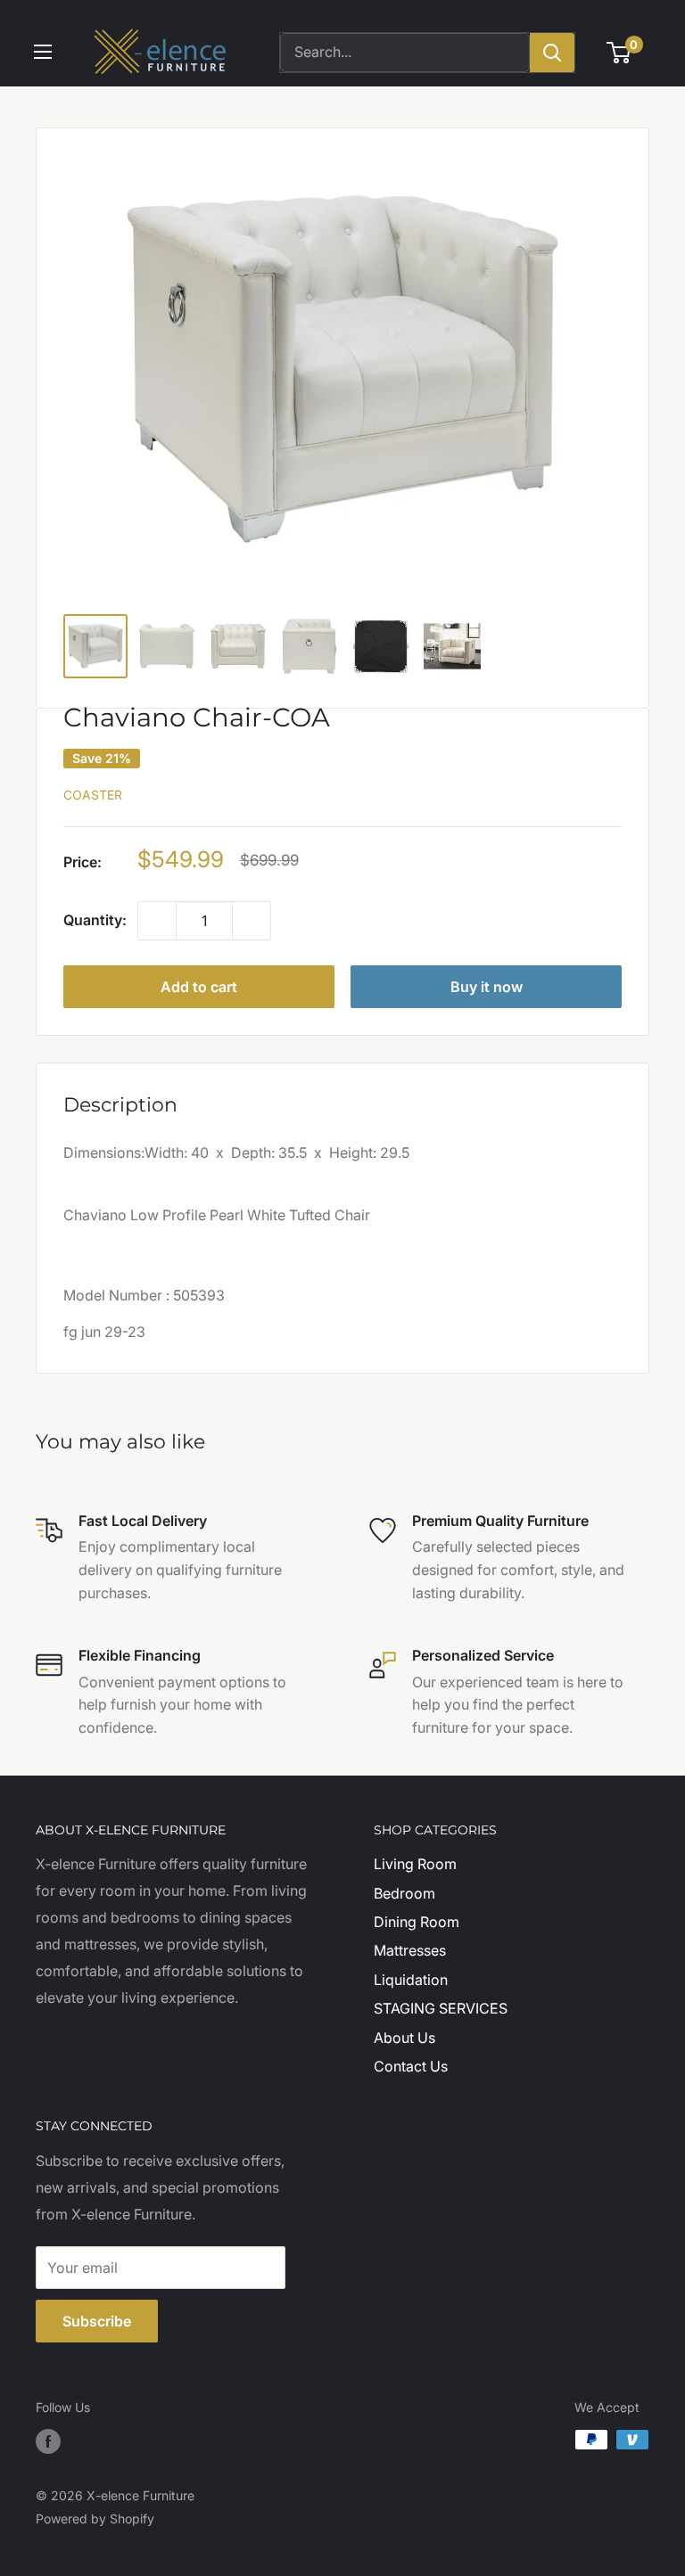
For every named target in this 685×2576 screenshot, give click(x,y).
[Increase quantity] (252, 921)
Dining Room (417, 1922)
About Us (404, 2038)
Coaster (93, 795)
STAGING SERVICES (441, 2008)
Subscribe (97, 2321)
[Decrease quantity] (157, 921)
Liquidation (411, 1980)
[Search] (552, 53)
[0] (619, 53)
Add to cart (199, 987)
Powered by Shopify (95, 2519)
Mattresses (410, 1950)
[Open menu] (43, 52)
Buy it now (487, 987)
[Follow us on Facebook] (48, 2441)
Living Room (415, 1864)
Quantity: (95, 920)
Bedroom (404, 1893)
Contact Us (411, 2066)
